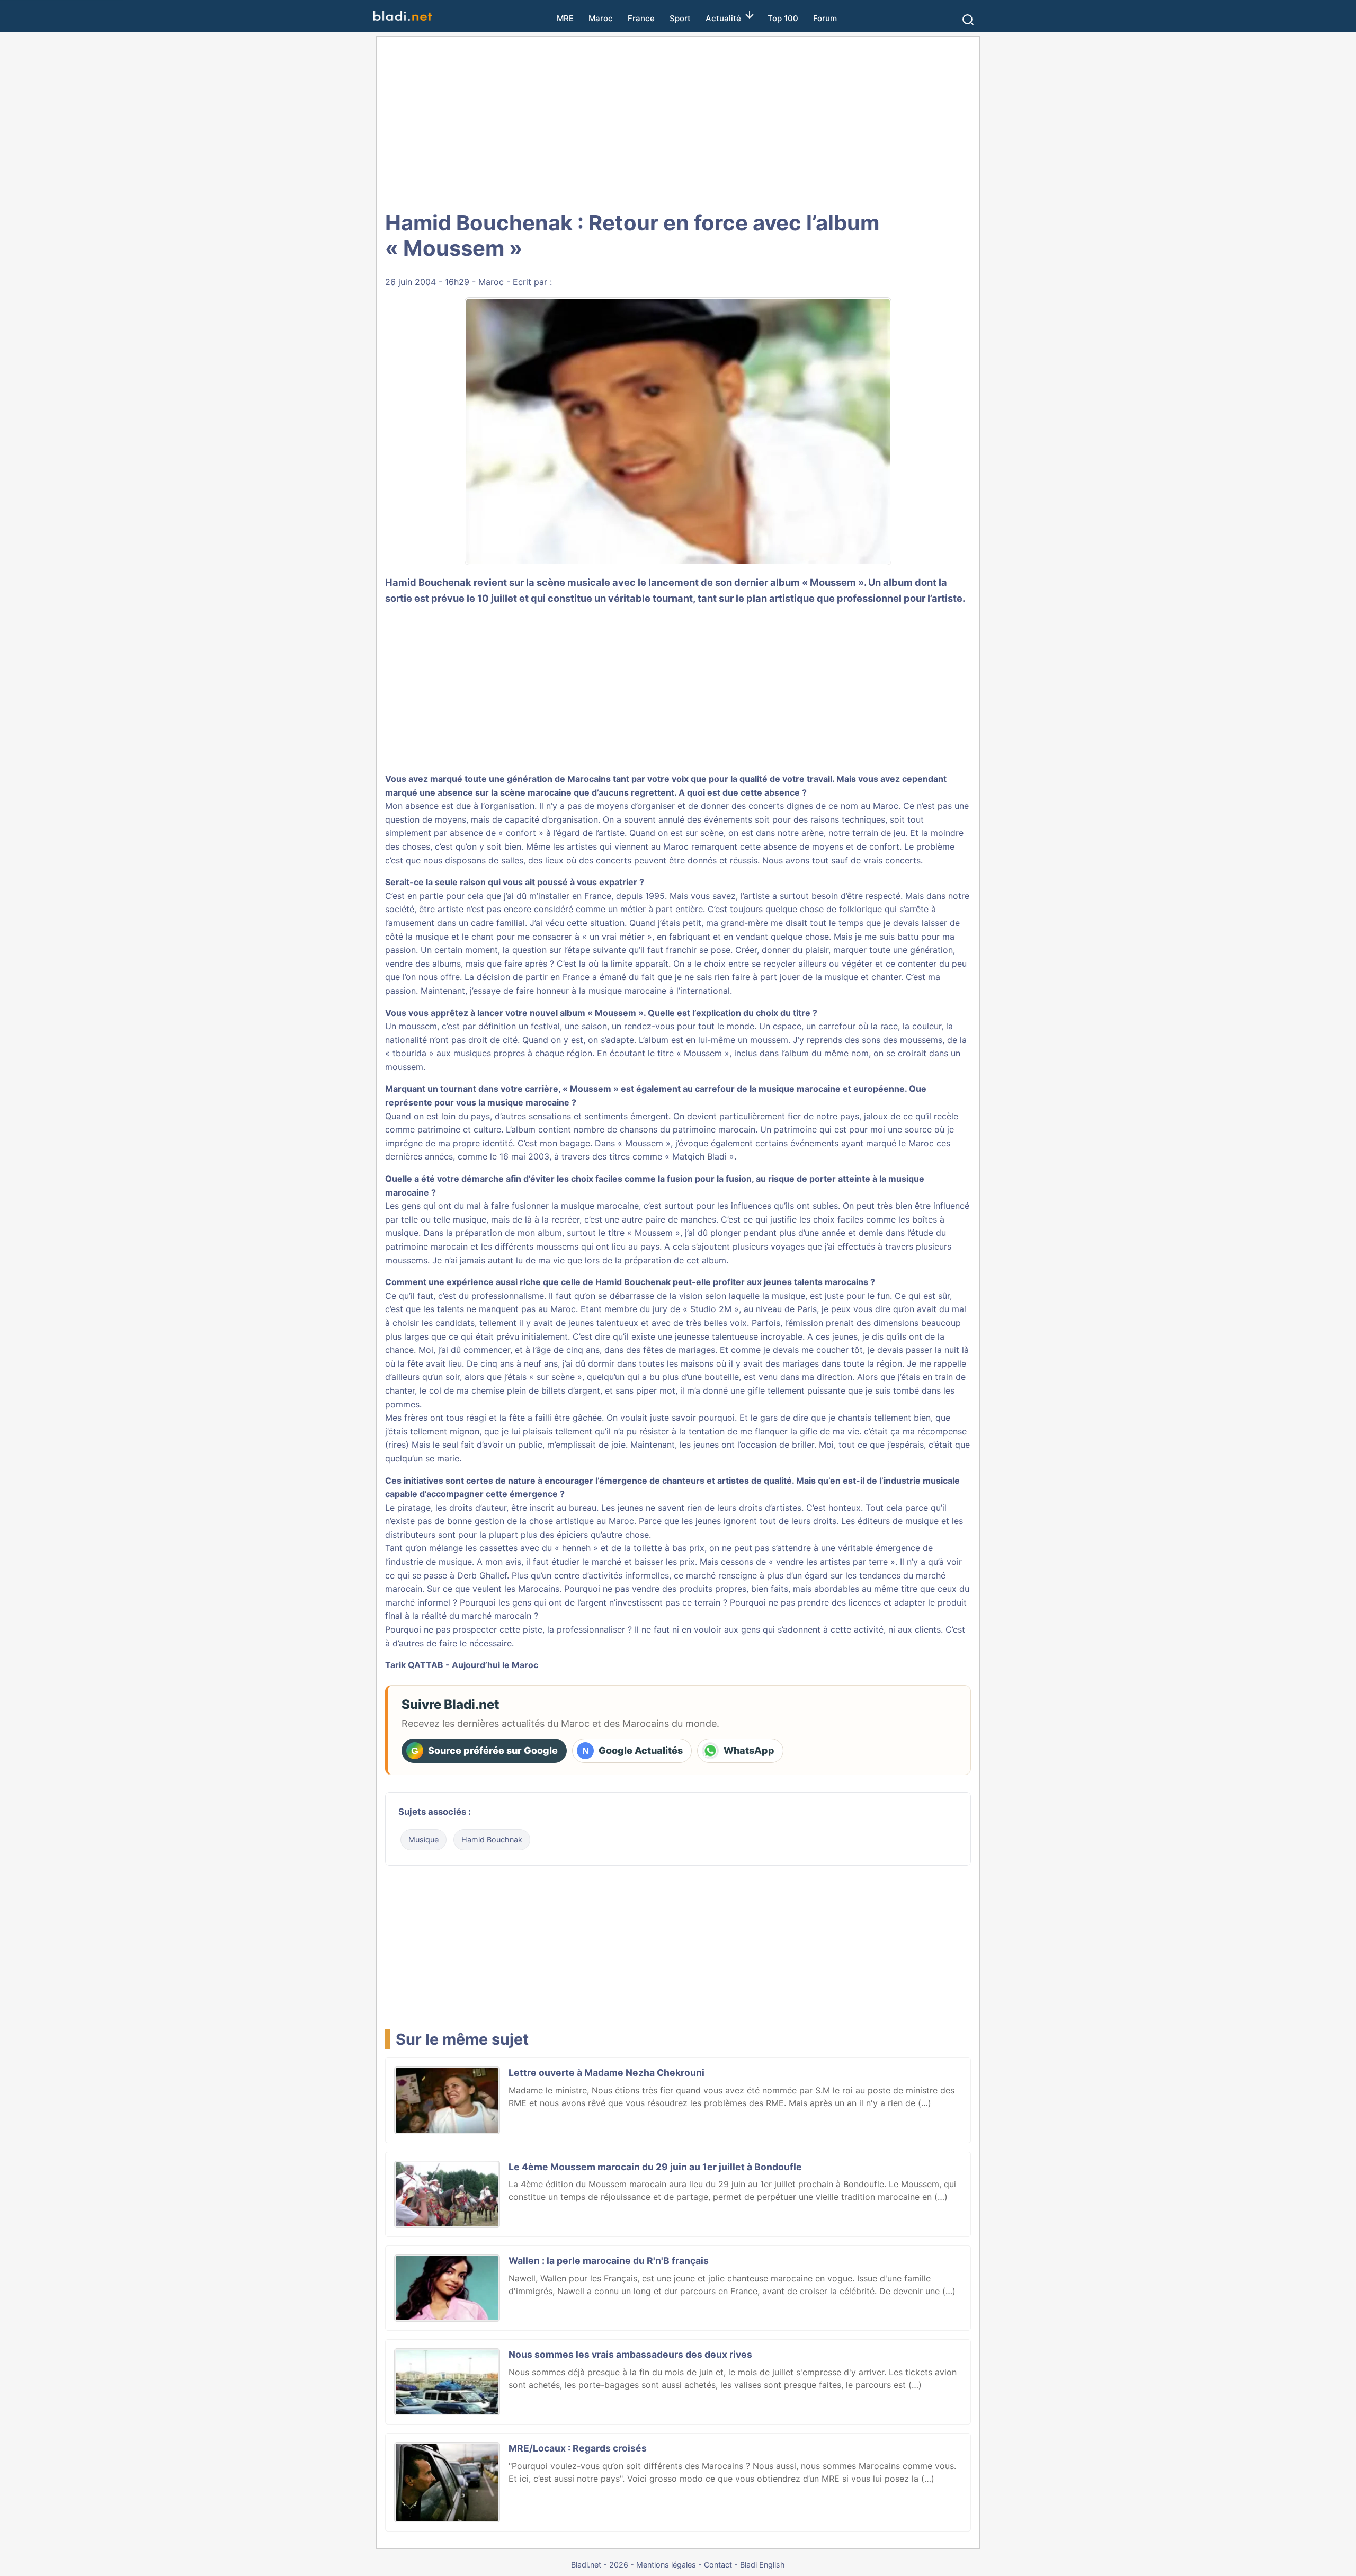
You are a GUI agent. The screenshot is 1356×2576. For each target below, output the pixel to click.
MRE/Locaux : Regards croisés (578, 2448)
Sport (680, 18)
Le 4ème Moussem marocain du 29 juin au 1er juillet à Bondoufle (655, 2167)
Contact (718, 2565)
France (641, 18)
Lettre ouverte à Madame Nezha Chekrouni (606, 2073)
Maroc (601, 18)
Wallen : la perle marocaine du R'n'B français (609, 2261)
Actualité (723, 18)
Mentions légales (666, 2565)
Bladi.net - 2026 (600, 2565)
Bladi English (762, 2565)
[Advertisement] (678, 122)
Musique (423, 1839)
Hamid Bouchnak (492, 1839)
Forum (825, 18)
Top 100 (783, 18)
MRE (565, 18)
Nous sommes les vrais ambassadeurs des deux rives (630, 2354)
